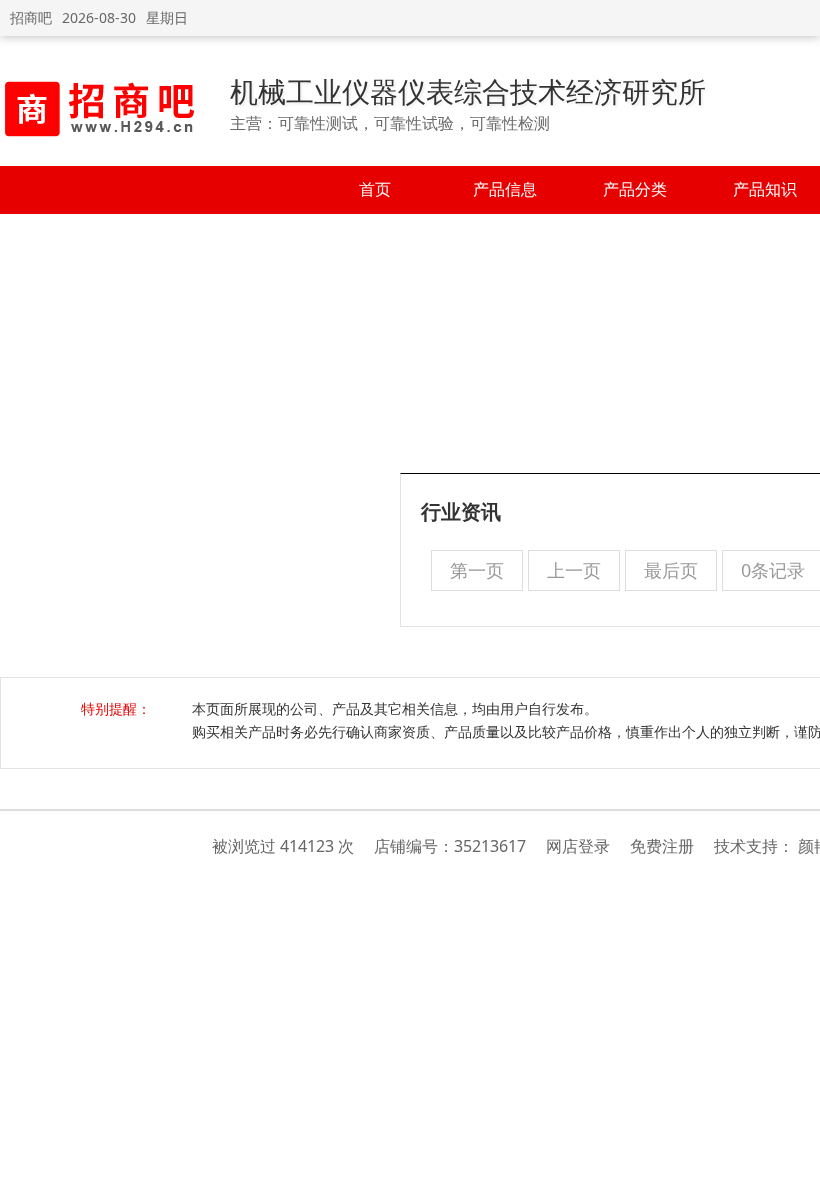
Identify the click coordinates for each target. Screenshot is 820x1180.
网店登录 (578, 846)
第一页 (477, 570)
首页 (375, 189)
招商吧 (31, 17)
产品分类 (635, 189)
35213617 (490, 846)
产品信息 (505, 189)
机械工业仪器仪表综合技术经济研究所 (468, 91)
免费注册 (662, 846)
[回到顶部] (794, 1154)
